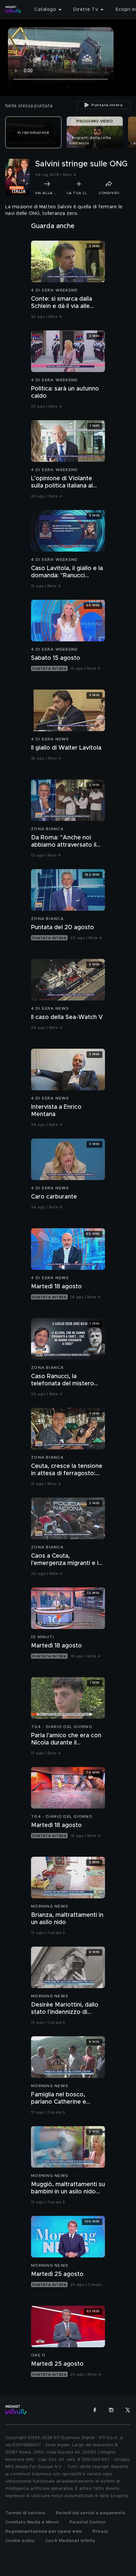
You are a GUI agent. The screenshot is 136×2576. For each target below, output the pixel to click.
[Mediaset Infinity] (13, 10)
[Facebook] (95, 2410)
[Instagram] (111, 2410)
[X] (128, 2410)
